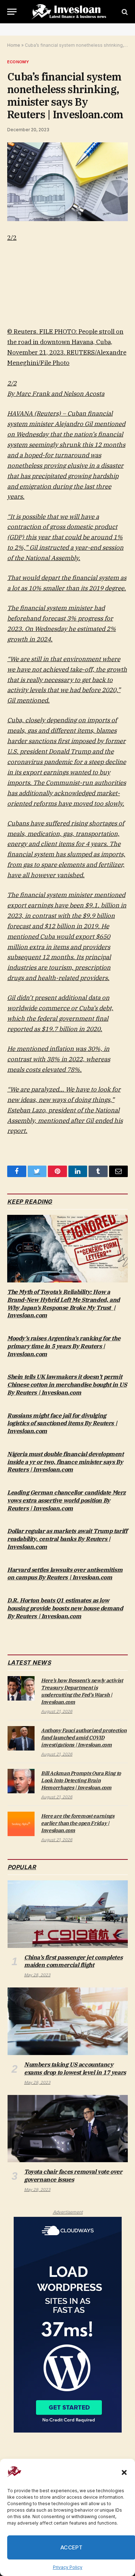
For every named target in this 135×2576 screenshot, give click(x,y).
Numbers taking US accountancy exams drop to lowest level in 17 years (75, 2068)
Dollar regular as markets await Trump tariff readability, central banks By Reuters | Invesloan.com (67, 1539)
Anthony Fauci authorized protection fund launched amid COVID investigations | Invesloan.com (84, 1738)
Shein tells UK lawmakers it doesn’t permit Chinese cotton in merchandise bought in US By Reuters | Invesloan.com (67, 1385)
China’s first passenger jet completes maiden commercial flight (73, 1961)
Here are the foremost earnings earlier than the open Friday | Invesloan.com (78, 1823)
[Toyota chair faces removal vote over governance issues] (68, 2129)
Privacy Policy (68, 2567)
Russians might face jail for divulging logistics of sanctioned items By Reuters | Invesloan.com (62, 1423)
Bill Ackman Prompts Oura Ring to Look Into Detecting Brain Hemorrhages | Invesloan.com (81, 1780)
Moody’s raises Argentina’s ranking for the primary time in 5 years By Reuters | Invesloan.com (64, 1346)
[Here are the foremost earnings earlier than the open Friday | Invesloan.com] (21, 1824)
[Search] (124, 12)
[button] (124, 2472)
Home (14, 45)
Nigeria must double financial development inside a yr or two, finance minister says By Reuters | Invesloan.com (66, 1462)
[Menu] (12, 12)
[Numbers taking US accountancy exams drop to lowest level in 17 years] (68, 2021)
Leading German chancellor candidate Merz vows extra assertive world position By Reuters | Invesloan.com (66, 1500)
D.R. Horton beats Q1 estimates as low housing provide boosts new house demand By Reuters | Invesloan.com (65, 1608)
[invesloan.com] (71, 12)
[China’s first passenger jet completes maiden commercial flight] (68, 1914)
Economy (18, 62)
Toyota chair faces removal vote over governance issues (73, 2175)
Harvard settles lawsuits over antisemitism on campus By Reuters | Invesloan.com (65, 1574)
